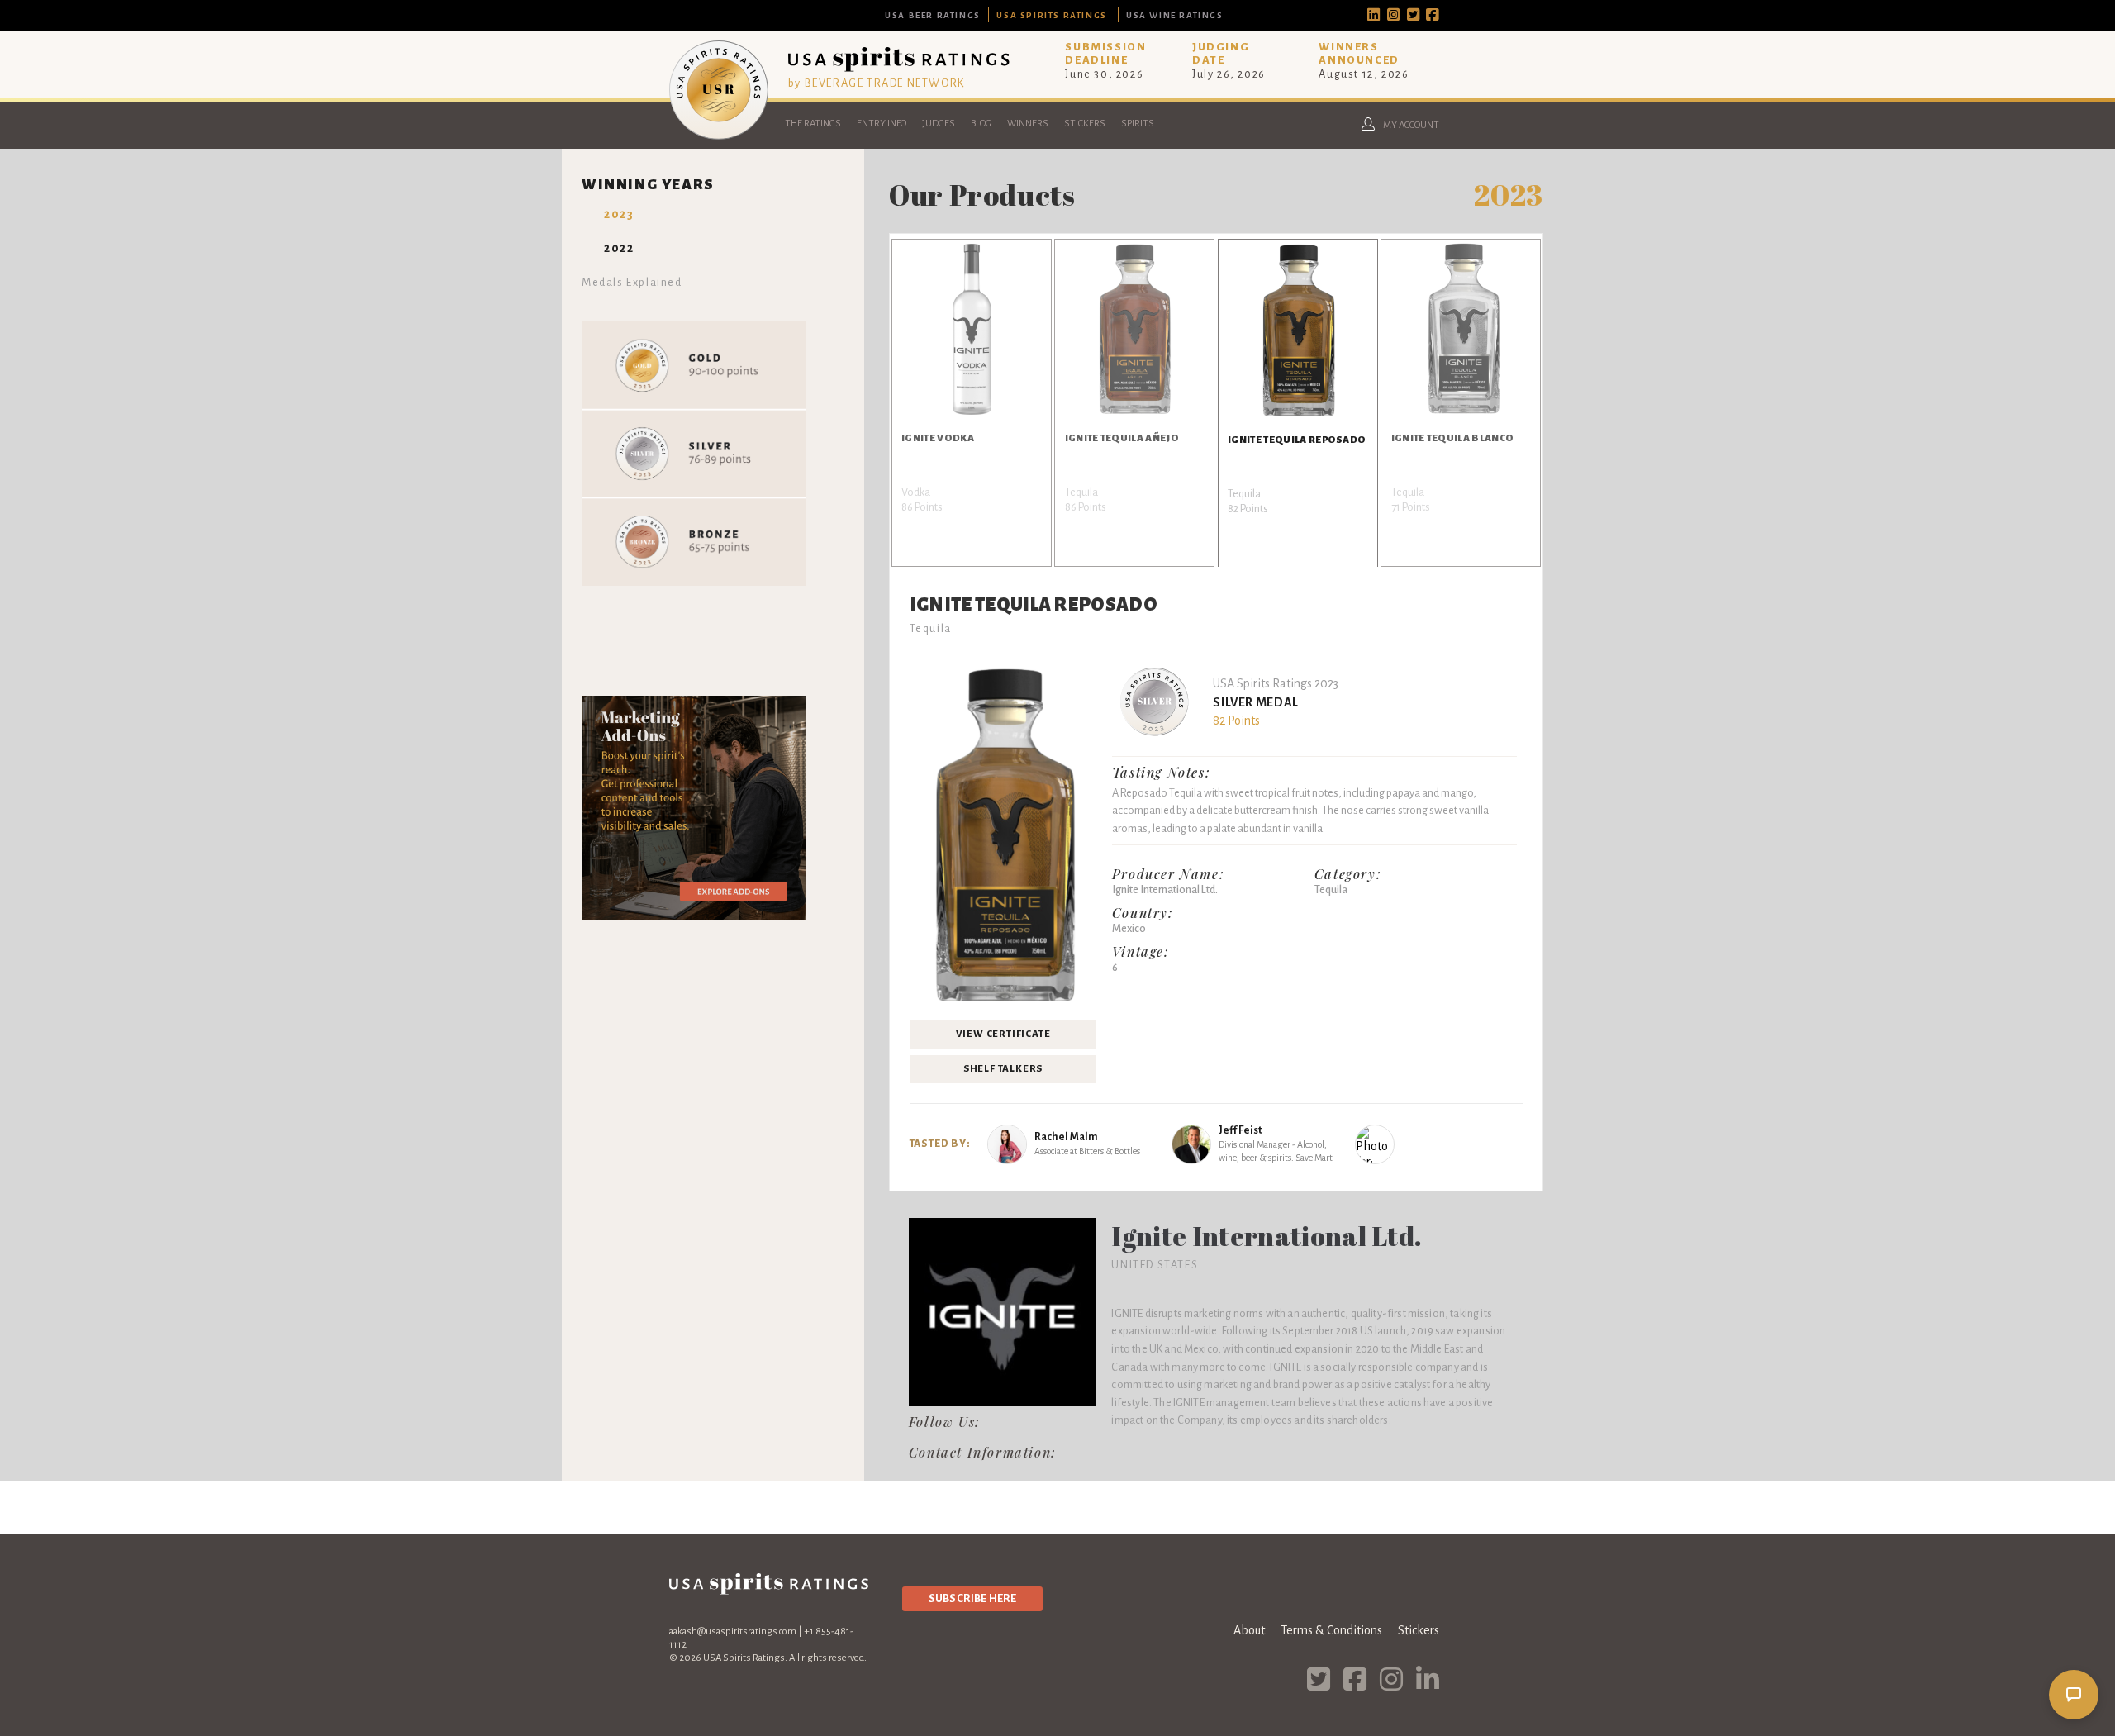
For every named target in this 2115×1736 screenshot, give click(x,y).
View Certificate (1003, 1034)
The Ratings (813, 124)
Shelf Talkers (1003, 1069)
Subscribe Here (972, 1598)
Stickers (1085, 124)
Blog (981, 124)
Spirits (1138, 124)
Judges (939, 124)
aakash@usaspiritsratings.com (733, 1631)
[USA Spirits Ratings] (719, 136)
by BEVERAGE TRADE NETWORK (877, 83)
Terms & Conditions (1331, 1630)
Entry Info (882, 124)
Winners (1028, 124)
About (1249, 1630)
